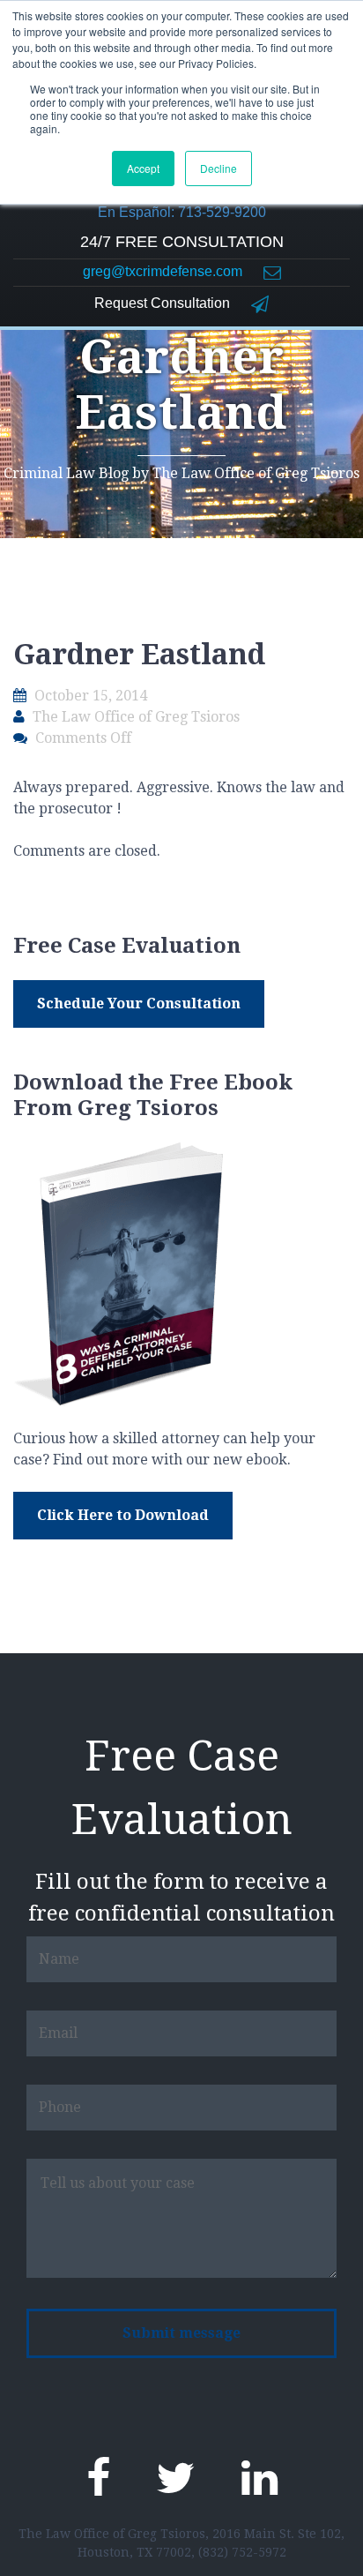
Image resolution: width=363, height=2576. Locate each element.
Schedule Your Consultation (139, 1003)
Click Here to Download (123, 1515)
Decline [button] (219, 168)
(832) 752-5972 (242, 2552)
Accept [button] (143, 168)
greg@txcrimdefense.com (164, 271)
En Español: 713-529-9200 (182, 212)
